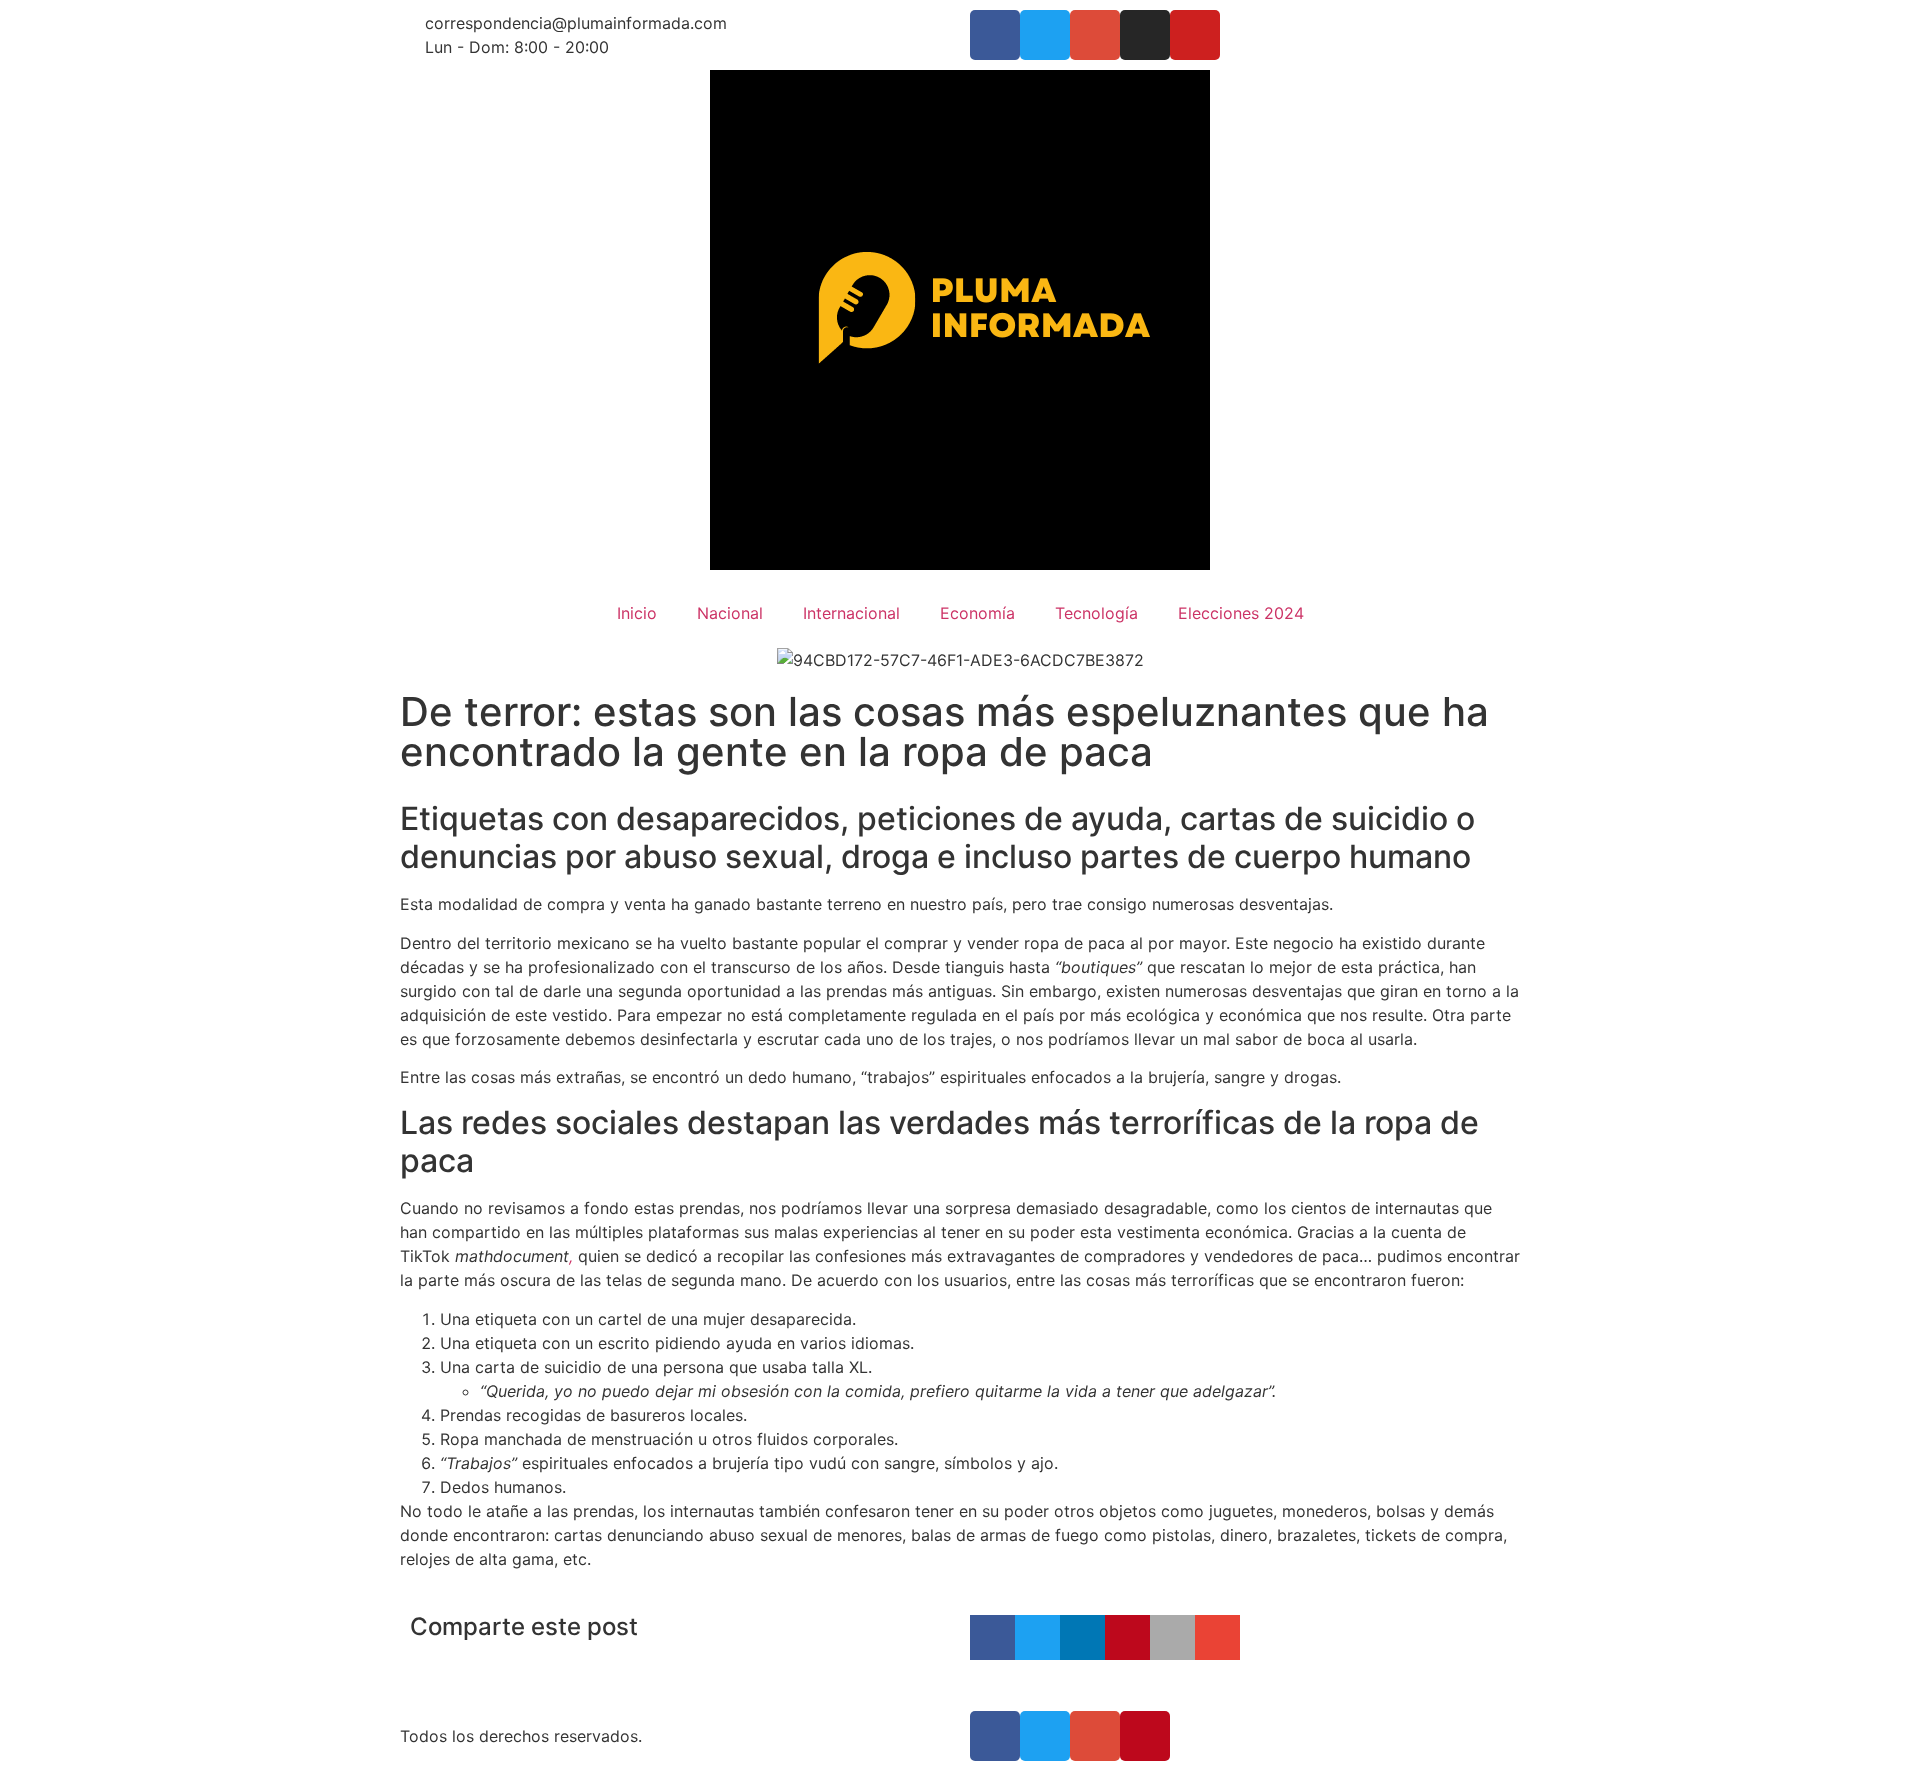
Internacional (851, 613)
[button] (992, 1637)
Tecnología (1096, 613)
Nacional (730, 613)
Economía (977, 613)
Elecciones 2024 (1241, 613)
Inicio (637, 613)
